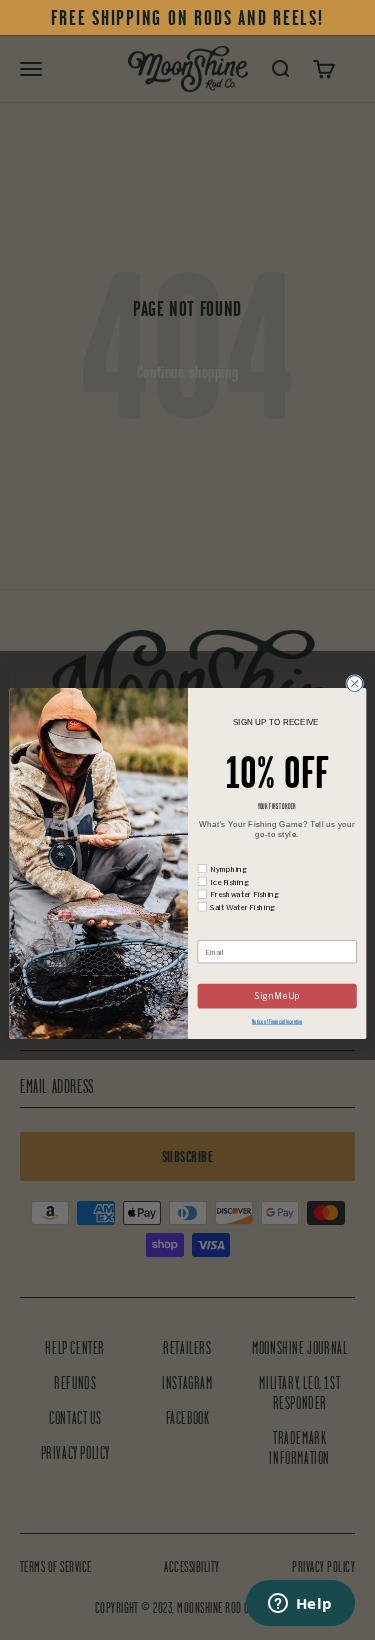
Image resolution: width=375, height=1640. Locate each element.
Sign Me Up (276, 996)
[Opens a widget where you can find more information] (300, 1605)
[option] (187, 18)
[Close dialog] (354, 683)
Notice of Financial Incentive (277, 1021)
